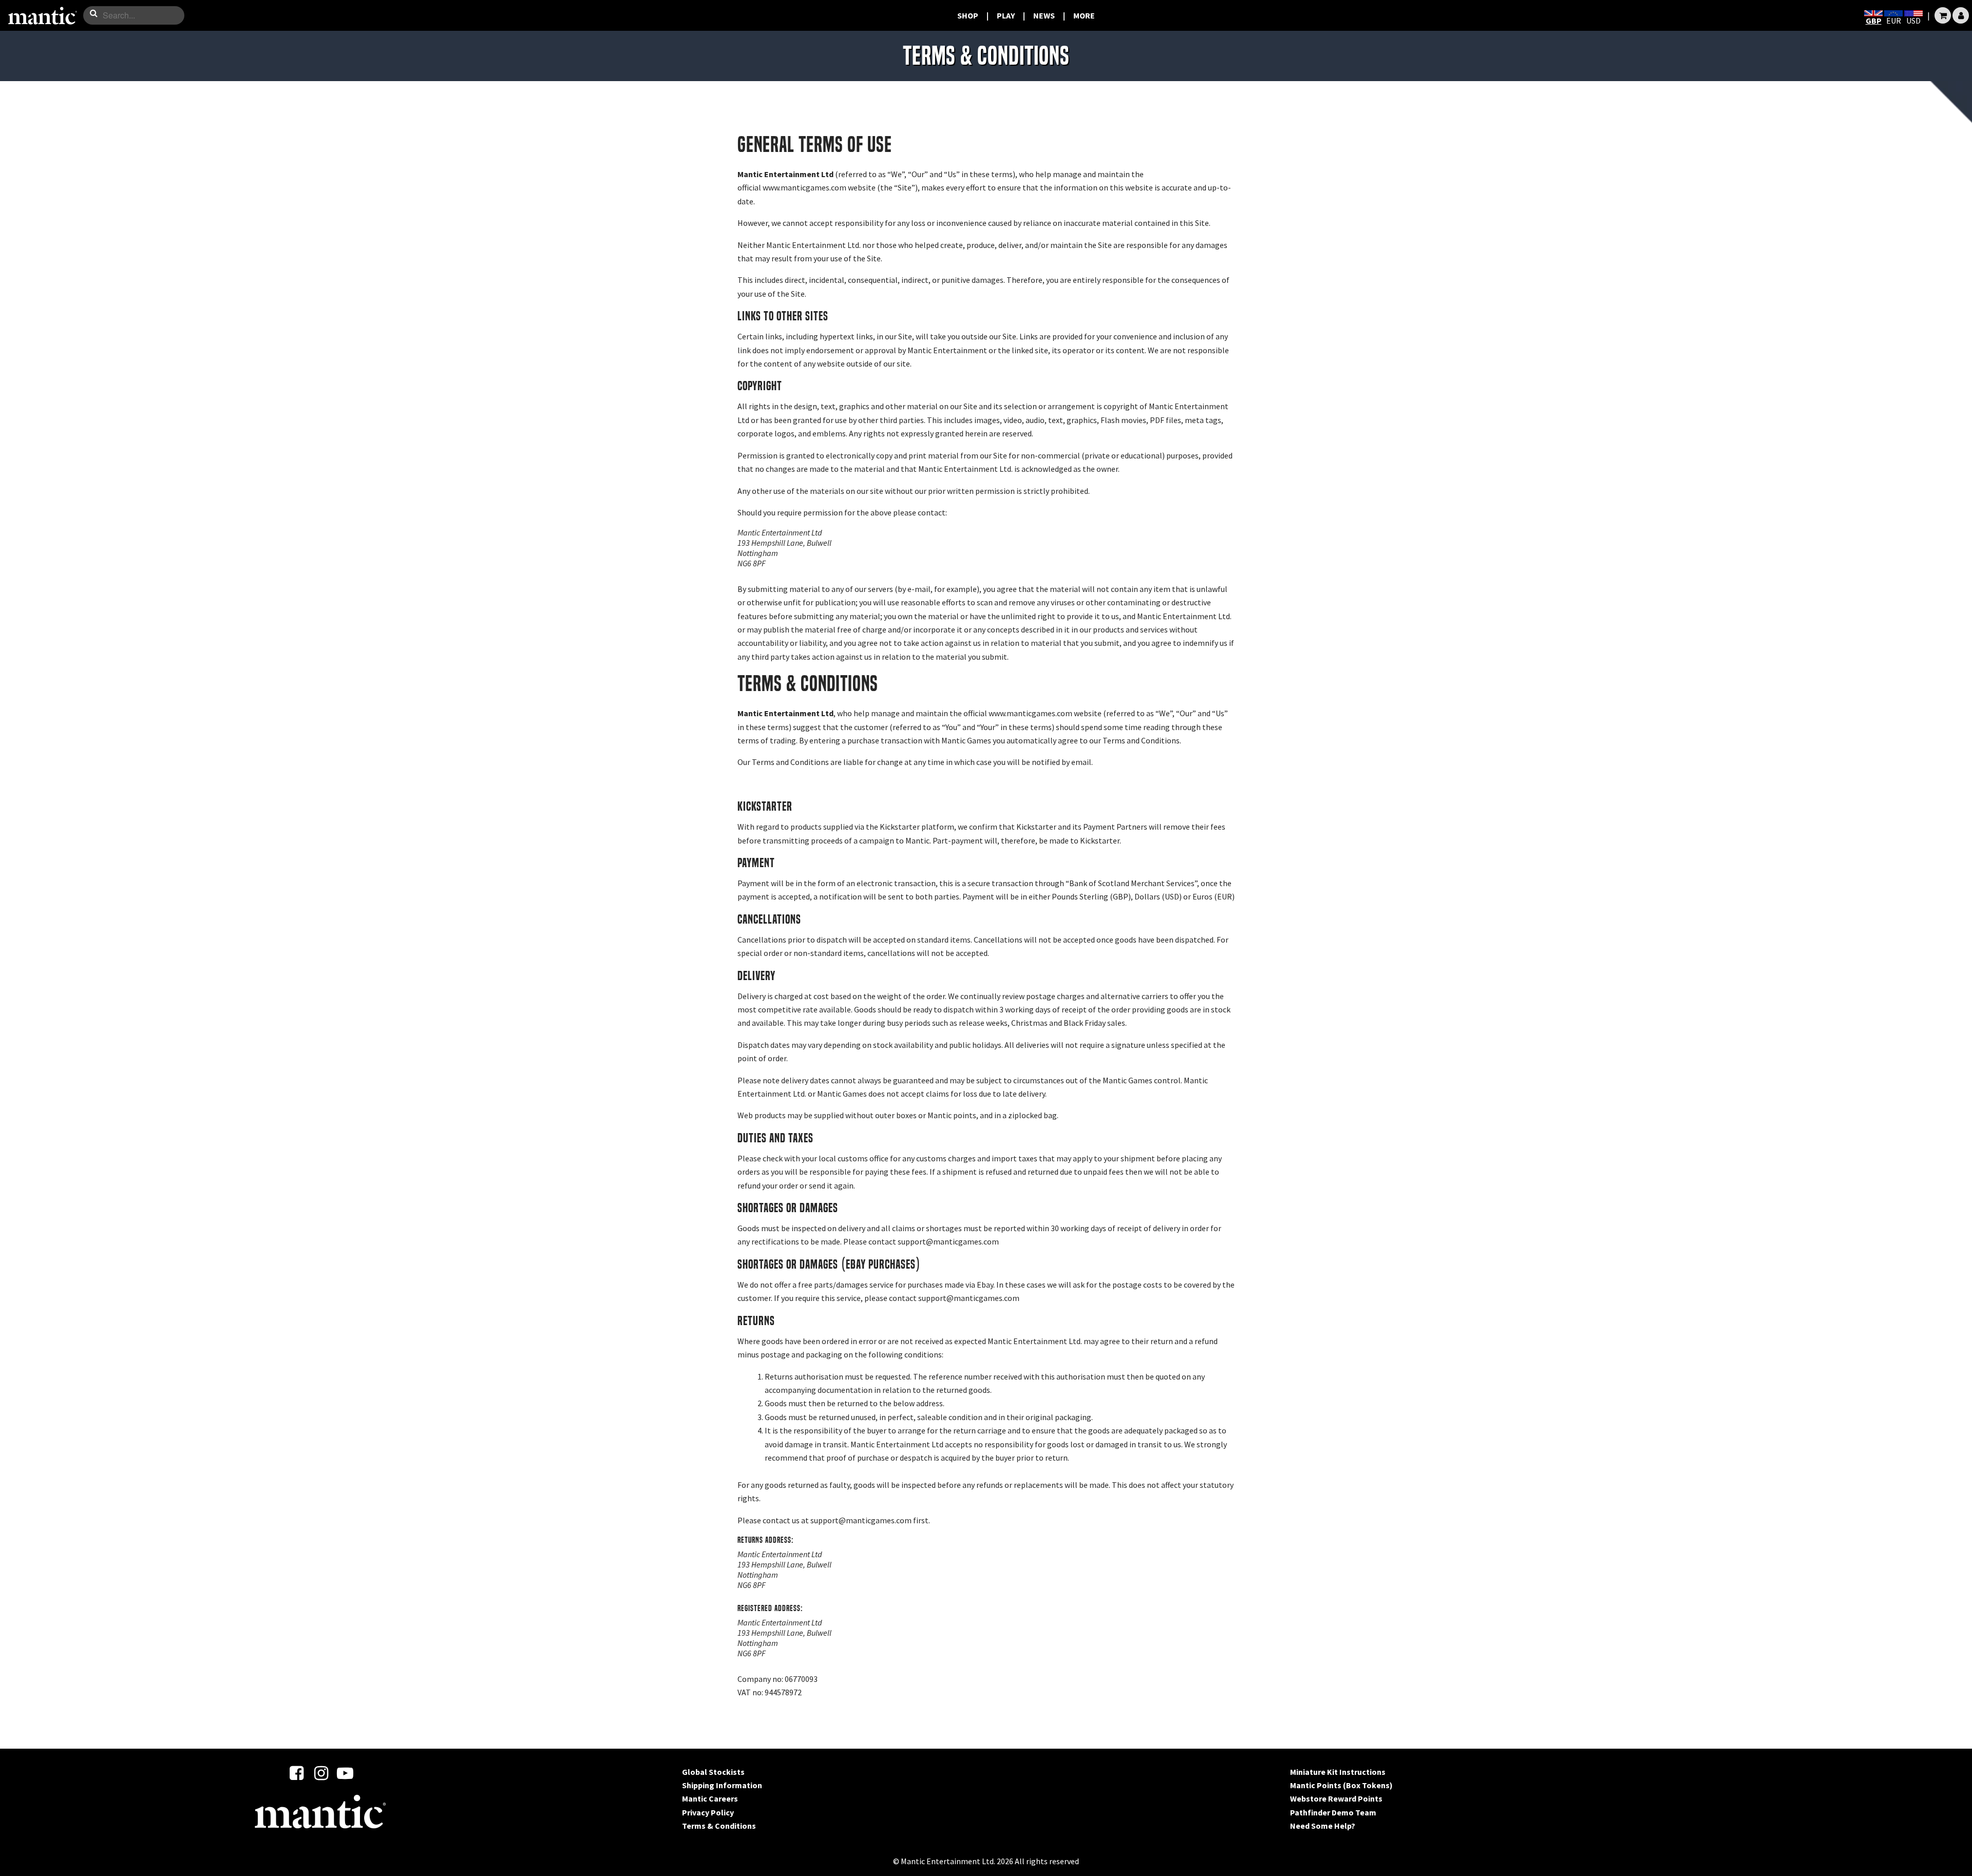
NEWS (1044, 15)
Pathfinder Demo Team (1333, 1812)
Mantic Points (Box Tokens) (1341, 1785)
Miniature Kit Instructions (1338, 1772)
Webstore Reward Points (1336, 1798)
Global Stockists (713, 1772)
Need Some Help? (1323, 1826)
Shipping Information (722, 1785)
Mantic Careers (710, 1798)
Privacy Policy (708, 1812)
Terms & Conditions (719, 1826)
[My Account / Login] (1961, 15)
